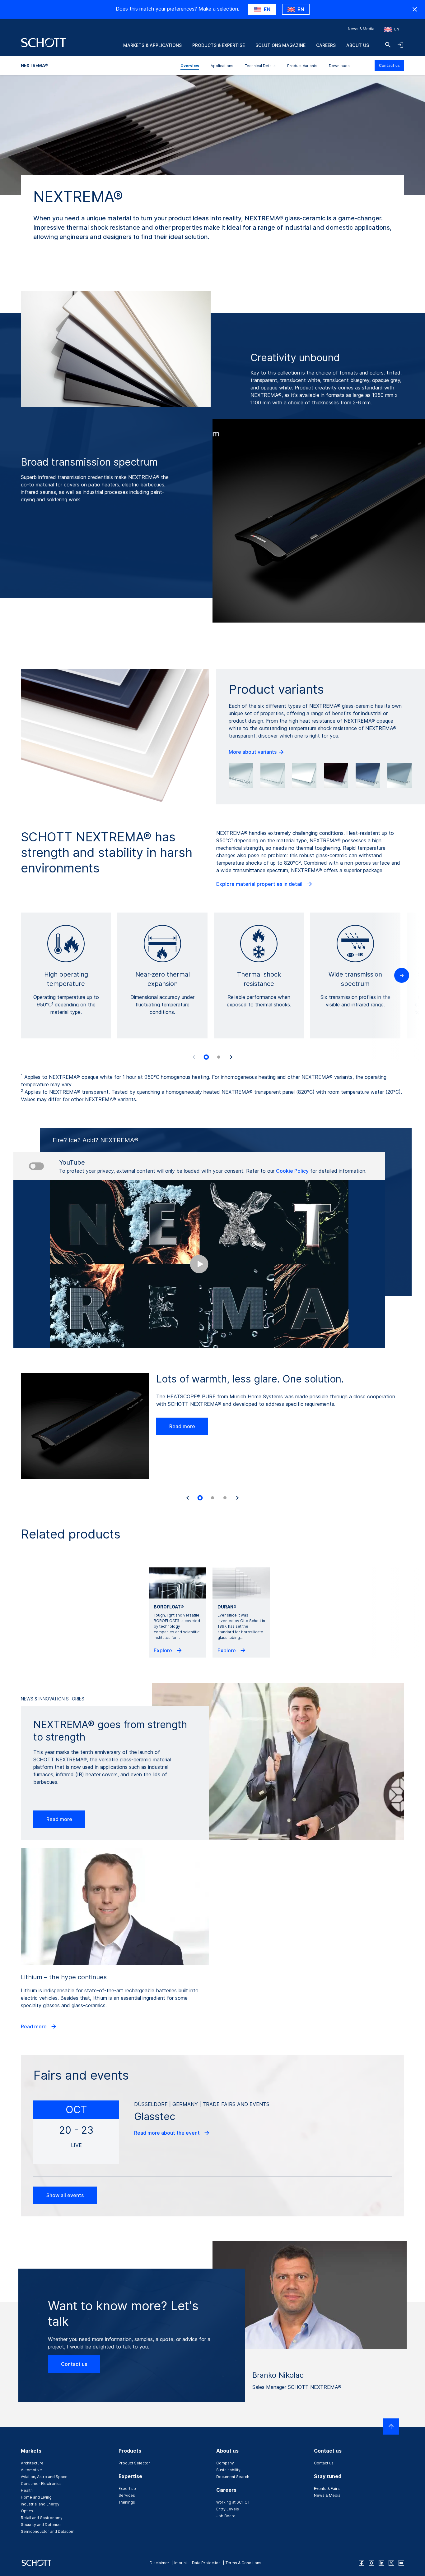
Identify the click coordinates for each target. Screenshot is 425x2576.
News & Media (361, 29)
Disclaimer (159, 2563)
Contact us (389, 65)
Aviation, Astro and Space (44, 2477)
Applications (222, 66)
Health (27, 2490)
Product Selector (134, 2463)
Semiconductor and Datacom (48, 2531)
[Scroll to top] (391, 2426)
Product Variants (302, 66)
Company (225, 2463)
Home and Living (36, 2497)
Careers (326, 45)
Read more (182, 1426)
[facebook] (362, 2563)
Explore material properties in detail (260, 884)
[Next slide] (231, 1057)
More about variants (253, 752)
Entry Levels (228, 2509)
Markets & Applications (152, 45)
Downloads (339, 66)
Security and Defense (41, 2525)
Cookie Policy (292, 1171)
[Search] (388, 45)
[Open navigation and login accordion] (400, 45)
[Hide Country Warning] (415, 9)
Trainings (127, 2502)
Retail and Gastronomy (42, 2518)
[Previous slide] (194, 1057)
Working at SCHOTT (234, 2502)
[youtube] (401, 2563)
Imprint (181, 2563)
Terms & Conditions (243, 2563)
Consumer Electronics (41, 2484)
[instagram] (371, 2563)
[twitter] (391, 2563)
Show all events (65, 2195)
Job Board (226, 2516)
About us (358, 45)
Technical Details (260, 66)
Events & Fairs (327, 2489)
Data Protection (206, 2563)
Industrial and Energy (40, 2504)
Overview (190, 66)
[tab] (206, 1057)
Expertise (127, 2489)
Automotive (31, 2470)
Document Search (233, 2477)
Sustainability (228, 2470)
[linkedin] (381, 2563)
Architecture (32, 2463)
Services (127, 2495)
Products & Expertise (219, 45)
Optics (27, 2511)
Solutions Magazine (280, 45)
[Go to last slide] (188, 1498)
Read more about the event (168, 2133)
